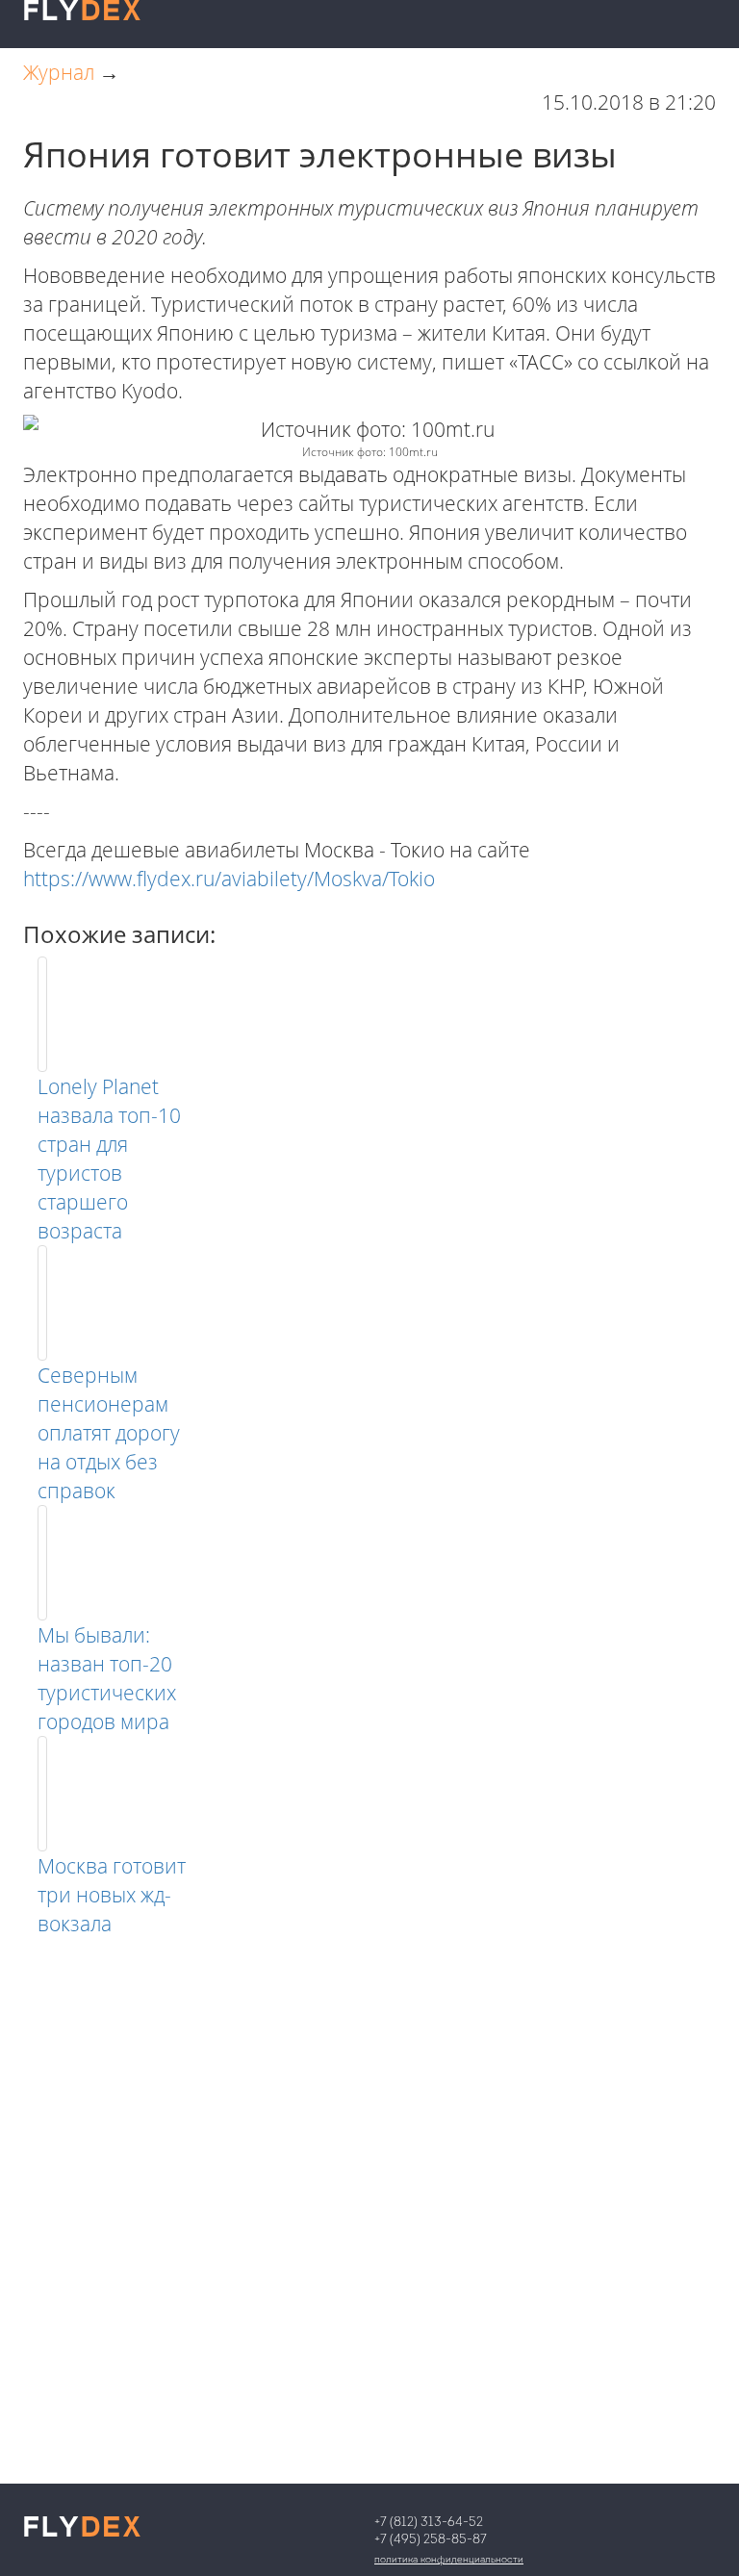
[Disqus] (369, 2179)
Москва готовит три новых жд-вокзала (112, 1895)
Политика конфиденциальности (449, 2560)
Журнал (59, 72)
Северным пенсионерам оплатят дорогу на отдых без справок (109, 1433)
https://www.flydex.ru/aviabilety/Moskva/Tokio (229, 879)
